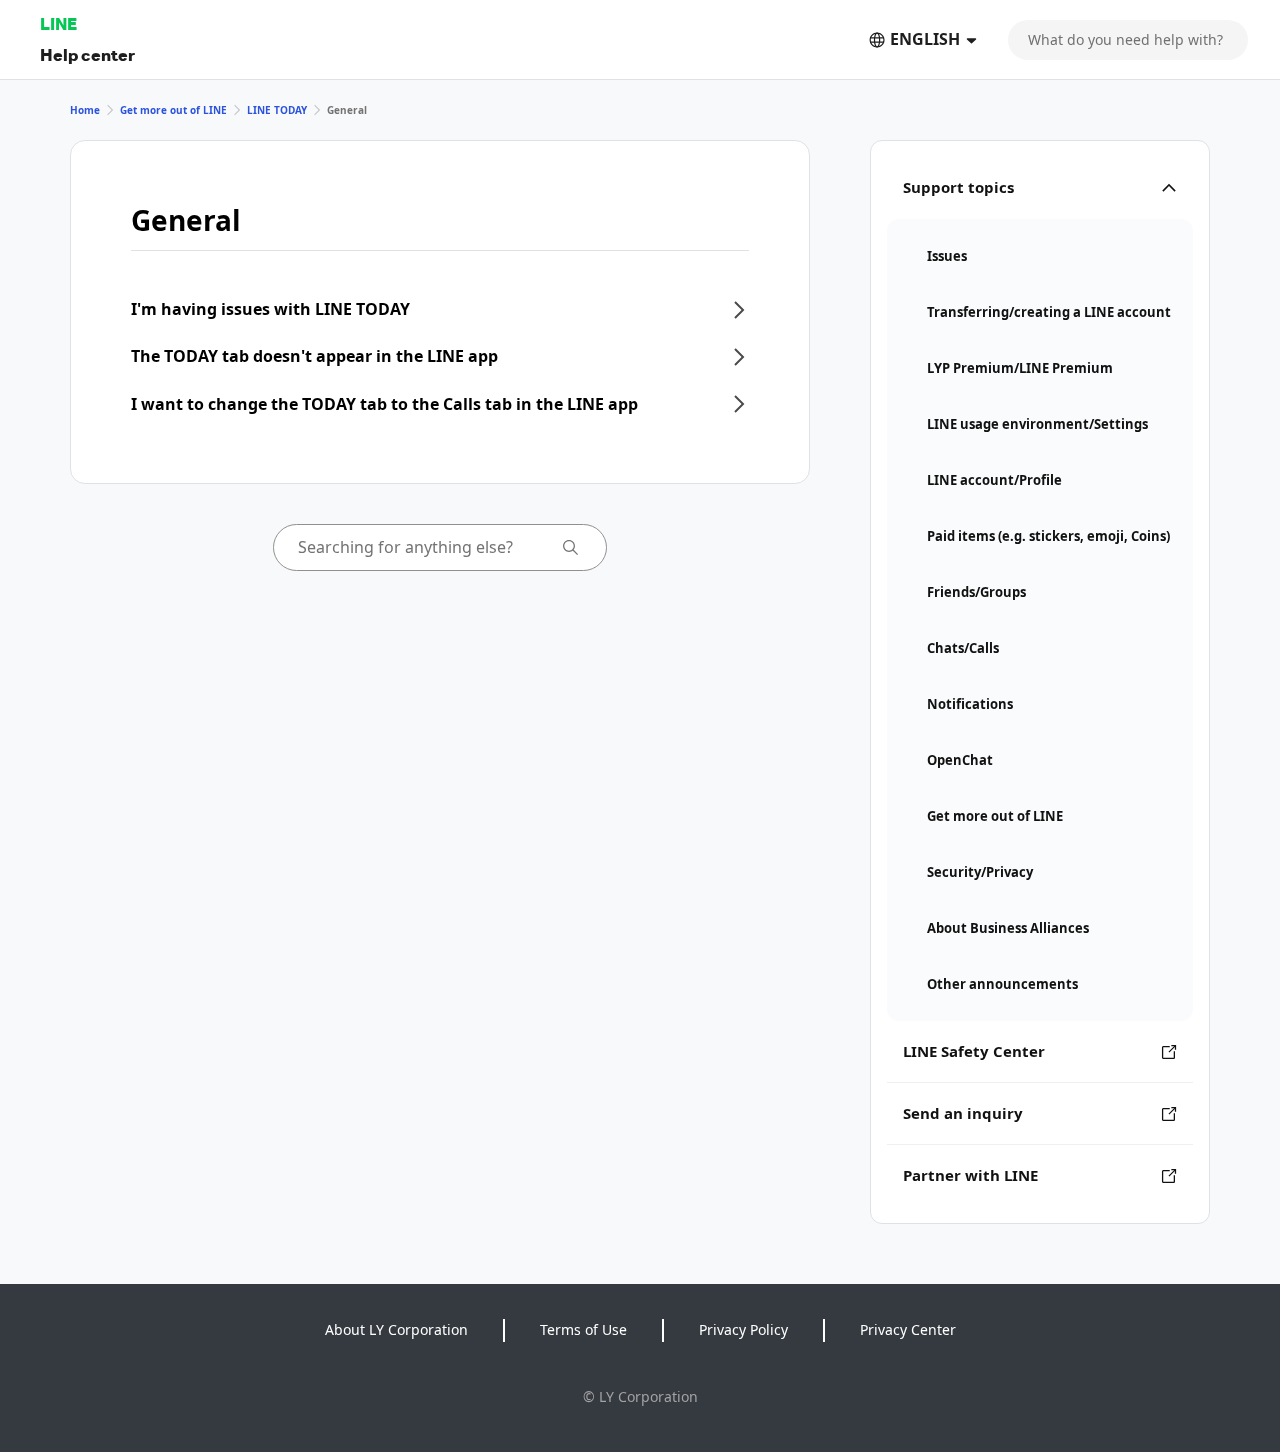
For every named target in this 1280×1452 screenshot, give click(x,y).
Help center (87, 54)
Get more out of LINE (173, 110)
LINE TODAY (277, 110)
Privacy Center (908, 1329)
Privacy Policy (743, 1329)
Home (85, 110)
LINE (58, 23)
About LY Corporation (396, 1329)
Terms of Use (583, 1329)
